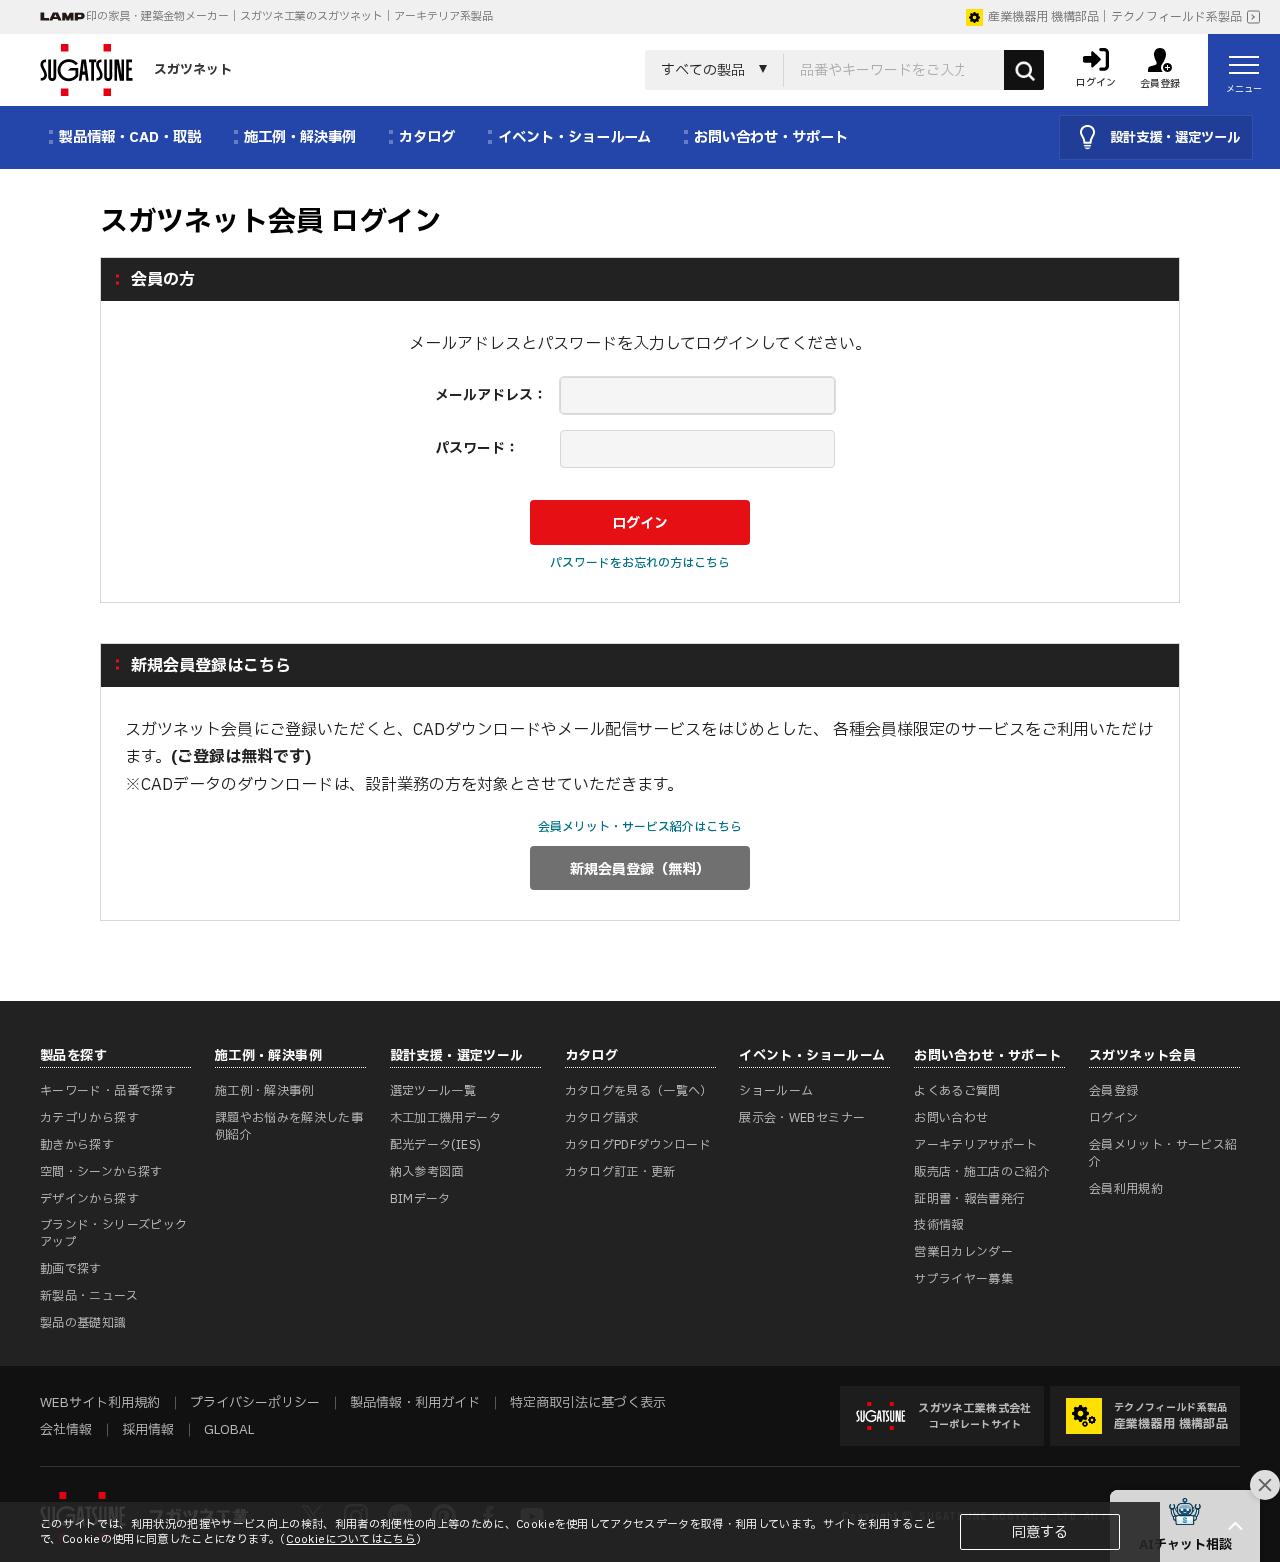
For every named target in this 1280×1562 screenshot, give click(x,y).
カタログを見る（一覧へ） (639, 1091)
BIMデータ (420, 1199)
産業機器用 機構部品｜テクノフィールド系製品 (1115, 17)
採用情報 (148, 1430)
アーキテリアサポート (976, 1145)
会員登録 (1113, 1091)
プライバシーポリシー (255, 1403)
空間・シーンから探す (101, 1172)
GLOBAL (229, 1430)
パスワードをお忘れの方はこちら (640, 563)
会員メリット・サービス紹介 (1163, 1153)
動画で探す (71, 1269)
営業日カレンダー (963, 1252)
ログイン (1113, 1118)
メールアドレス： (491, 395)
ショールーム (776, 1091)
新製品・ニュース (89, 1296)
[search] (1024, 70)
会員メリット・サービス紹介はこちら (640, 827)
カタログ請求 (602, 1118)
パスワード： (477, 448)
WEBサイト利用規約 (100, 1403)
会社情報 (66, 1430)
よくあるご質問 (957, 1091)
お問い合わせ (951, 1118)
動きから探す (77, 1145)
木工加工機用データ (445, 1118)
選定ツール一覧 (433, 1091)
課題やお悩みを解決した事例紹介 (289, 1126)
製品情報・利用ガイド (415, 1403)
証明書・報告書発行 (969, 1199)
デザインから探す (89, 1199)
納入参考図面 (427, 1172)
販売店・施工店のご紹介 (982, 1172)
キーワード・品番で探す (108, 1091)
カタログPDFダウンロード (638, 1145)
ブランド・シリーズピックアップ (113, 1233)
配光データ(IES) (436, 1145)
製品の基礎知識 (83, 1323)
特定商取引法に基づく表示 (588, 1403)
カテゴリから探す (89, 1118)
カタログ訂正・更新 (620, 1172)
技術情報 (938, 1225)
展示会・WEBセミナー (802, 1118)
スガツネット (193, 70)
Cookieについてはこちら (351, 1539)
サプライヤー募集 (963, 1279)
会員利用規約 (1126, 1189)
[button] (1185, 1526)
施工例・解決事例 (264, 1091)
